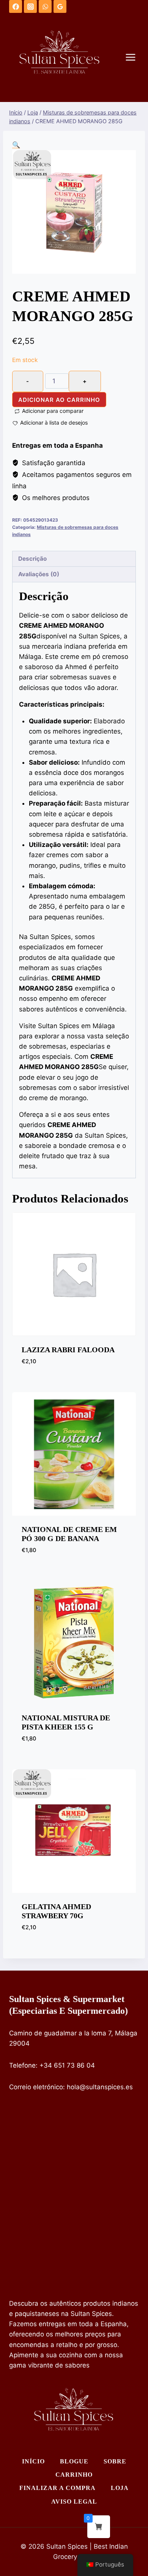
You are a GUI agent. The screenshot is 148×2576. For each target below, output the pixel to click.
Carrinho (74, 2475)
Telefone (22, 2065)
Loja (120, 2488)
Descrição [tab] (32, 559)
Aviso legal (74, 2502)
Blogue (74, 2461)
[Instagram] (30, 6)
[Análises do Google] (60, 6)
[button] (16, 145)
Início (33, 2461)
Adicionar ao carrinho (59, 400)
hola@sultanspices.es (100, 2087)
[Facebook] (16, 6)
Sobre (115, 2461)
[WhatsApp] (45, 6)
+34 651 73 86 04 (67, 2065)
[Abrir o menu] (134, 57)
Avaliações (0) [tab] (39, 574)
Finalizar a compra (57, 2488)
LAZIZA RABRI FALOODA (68, 1350)
